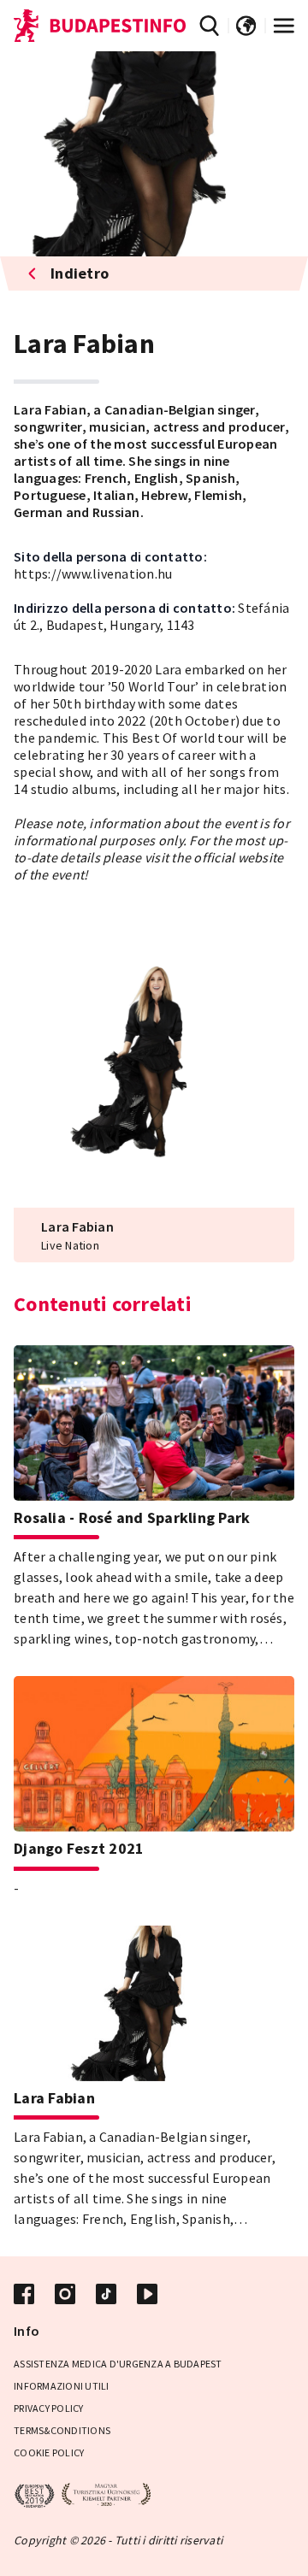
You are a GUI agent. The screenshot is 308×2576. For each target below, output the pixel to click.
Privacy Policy (49, 2408)
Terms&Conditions (62, 2430)
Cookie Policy (49, 2452)
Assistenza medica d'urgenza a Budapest (118, 2364)
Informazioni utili (62, 2386)
